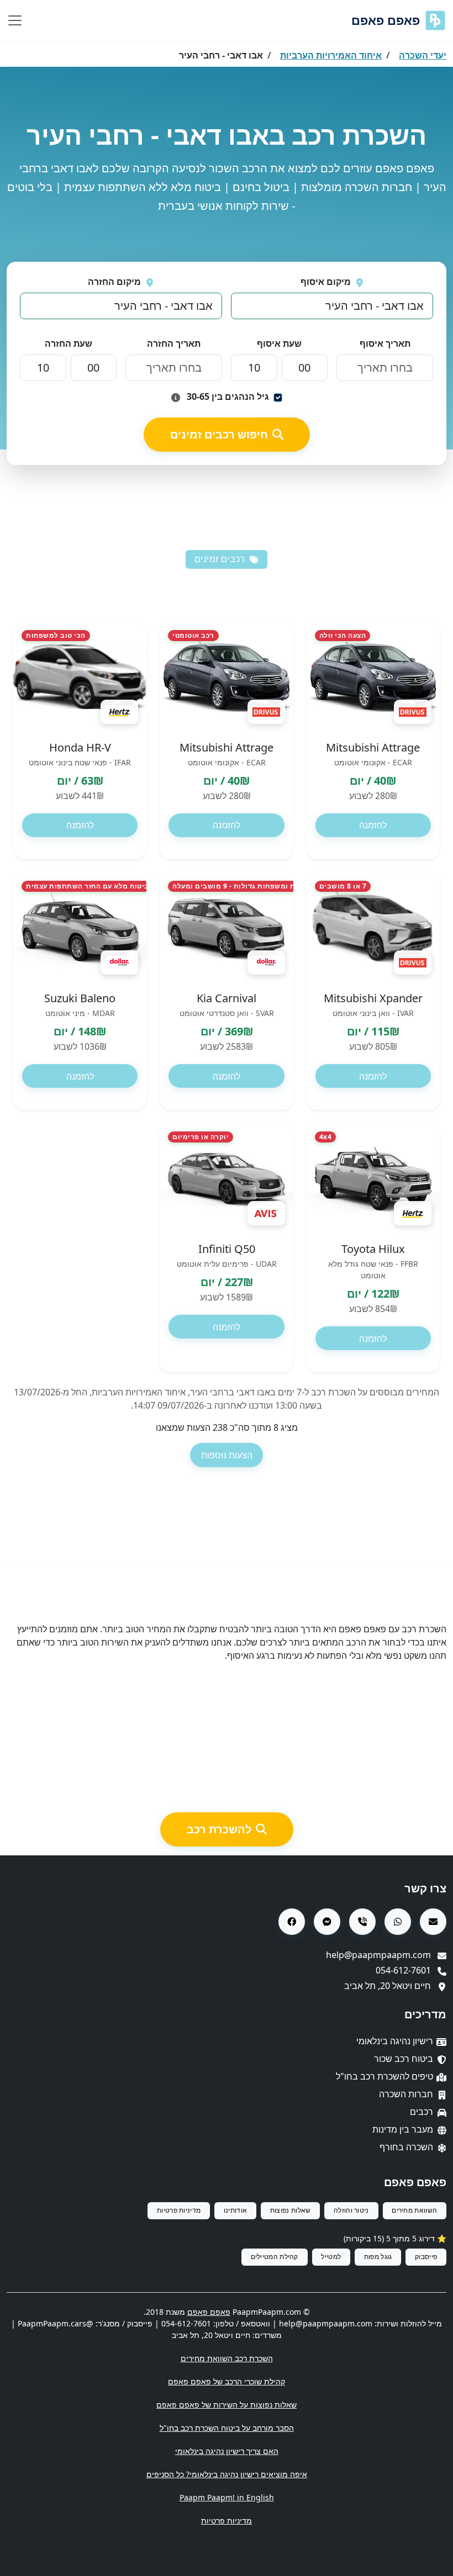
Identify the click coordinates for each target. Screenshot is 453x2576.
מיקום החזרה (114, 282)
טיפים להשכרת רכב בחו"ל (384, 2076)
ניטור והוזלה (351, 2210)
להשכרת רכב (219, 1829)
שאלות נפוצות (291, 2210)
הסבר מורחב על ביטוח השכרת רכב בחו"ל (227, 2428)
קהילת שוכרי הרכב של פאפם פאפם (227, 2381)
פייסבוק (426, 2257)
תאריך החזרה (174, 343)
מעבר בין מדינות (403, 2129)
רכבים (422, 2112)
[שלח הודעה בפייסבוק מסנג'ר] (327, 1922)
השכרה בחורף (406, 2147)
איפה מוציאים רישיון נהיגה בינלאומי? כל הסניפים (227, 2474)
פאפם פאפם (386, 20)
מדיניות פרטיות (179, 2210)
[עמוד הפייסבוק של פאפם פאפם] (292, 1922)
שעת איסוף (279, 343)
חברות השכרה (406, 2094)
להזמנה (373, 825)
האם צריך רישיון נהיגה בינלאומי (227, 2451)
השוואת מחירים (414, 2210)
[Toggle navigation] (15, 20)
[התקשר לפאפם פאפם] (362, 1922)
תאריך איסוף (385, 343)
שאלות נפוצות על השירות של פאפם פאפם (227, 2405)
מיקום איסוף (326, 282)
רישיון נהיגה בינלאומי (395, 2041)
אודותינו (235, 2210)
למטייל (331, 2257)
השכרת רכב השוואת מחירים (227, 2358)
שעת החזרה (69, 343)
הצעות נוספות (227, 1455)
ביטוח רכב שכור (404, 2059)
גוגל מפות (378, 2257)
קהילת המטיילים (275, 2257)
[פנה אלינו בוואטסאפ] (398, 1922)
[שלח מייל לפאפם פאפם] (433, 1922)
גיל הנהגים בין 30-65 (227, 396)
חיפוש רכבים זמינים (219, 434)
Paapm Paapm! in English (227, 2497)
